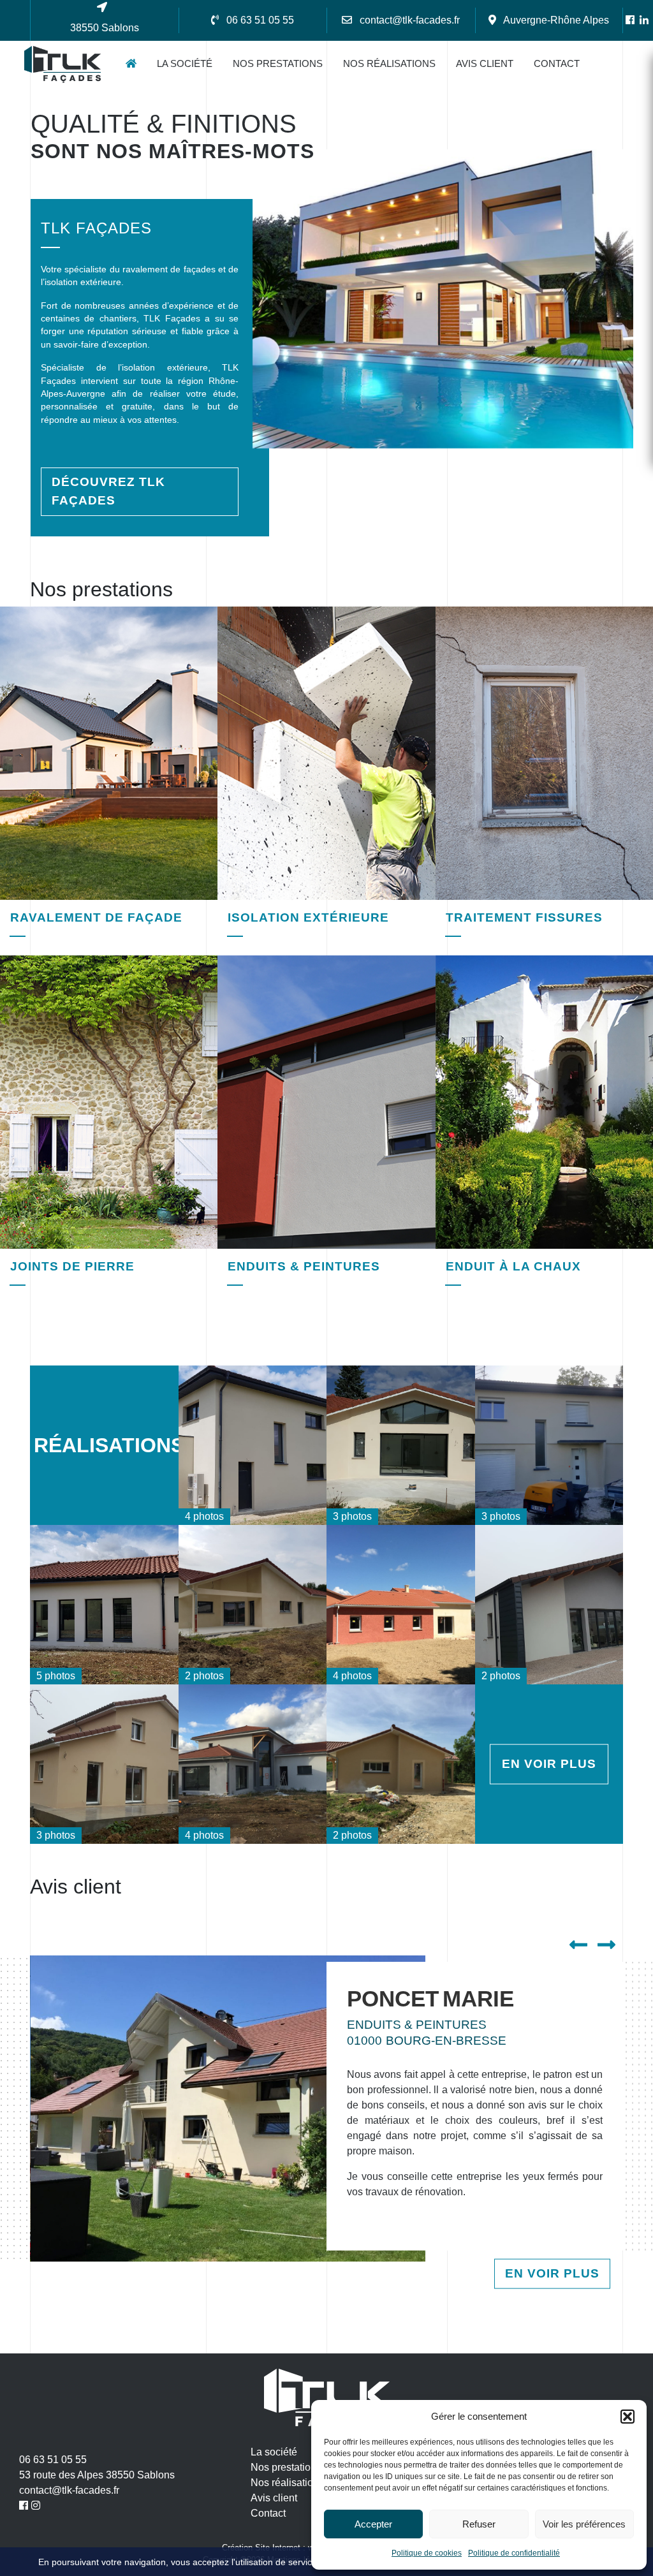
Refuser (479, 2524)
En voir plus (549, 1764)
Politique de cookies (427, 2553)
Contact (557, 63)
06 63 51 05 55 (53, 2460)
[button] (627, 2417)
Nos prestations (278, 63)
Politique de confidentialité (514, 2553)
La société (185, 63)
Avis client (485, 63)
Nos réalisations (389, 63)
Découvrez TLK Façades (108, 491)
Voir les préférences (584, 2524)
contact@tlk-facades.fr (69, 2490)
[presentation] (583, 1946)
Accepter (373, 2524)
